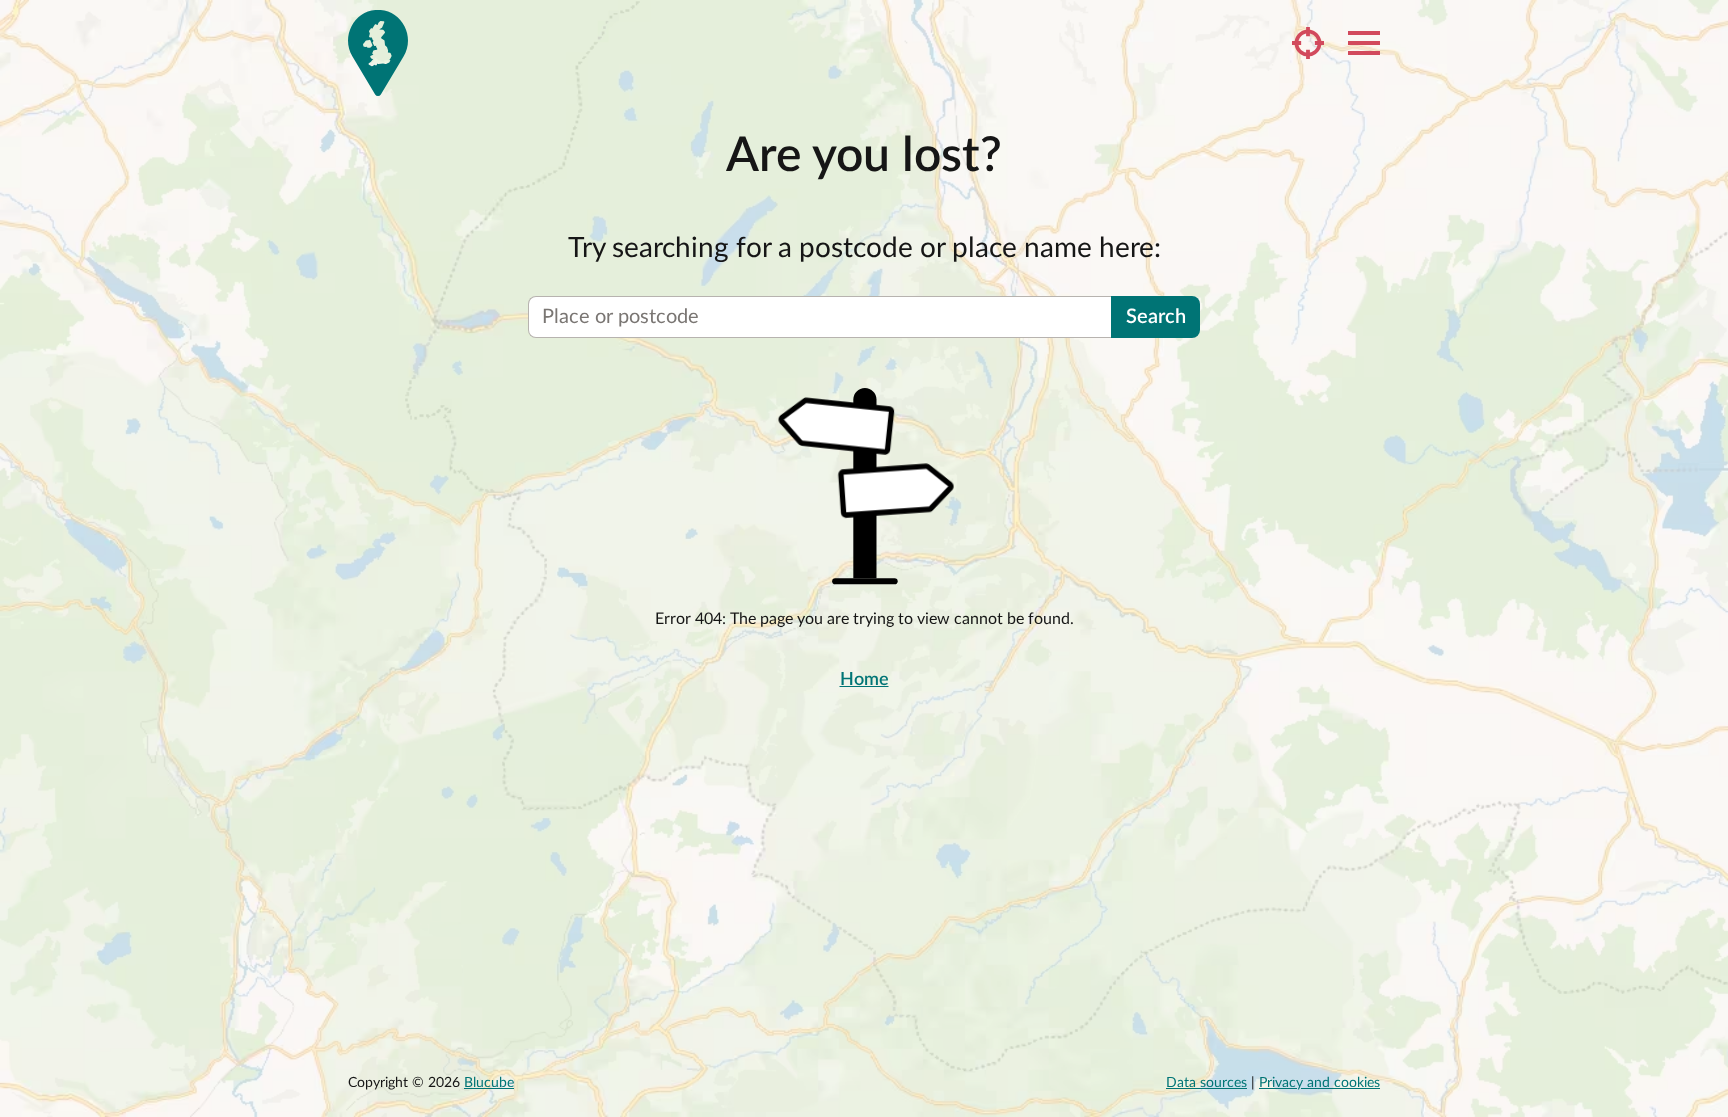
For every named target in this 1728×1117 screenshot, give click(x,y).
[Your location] (1308, 43)
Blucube (489, 1083)
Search (1156, 317)
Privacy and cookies (1319, 1083)
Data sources (1206, 1083)
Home (864, 680)
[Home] (378, 53)
